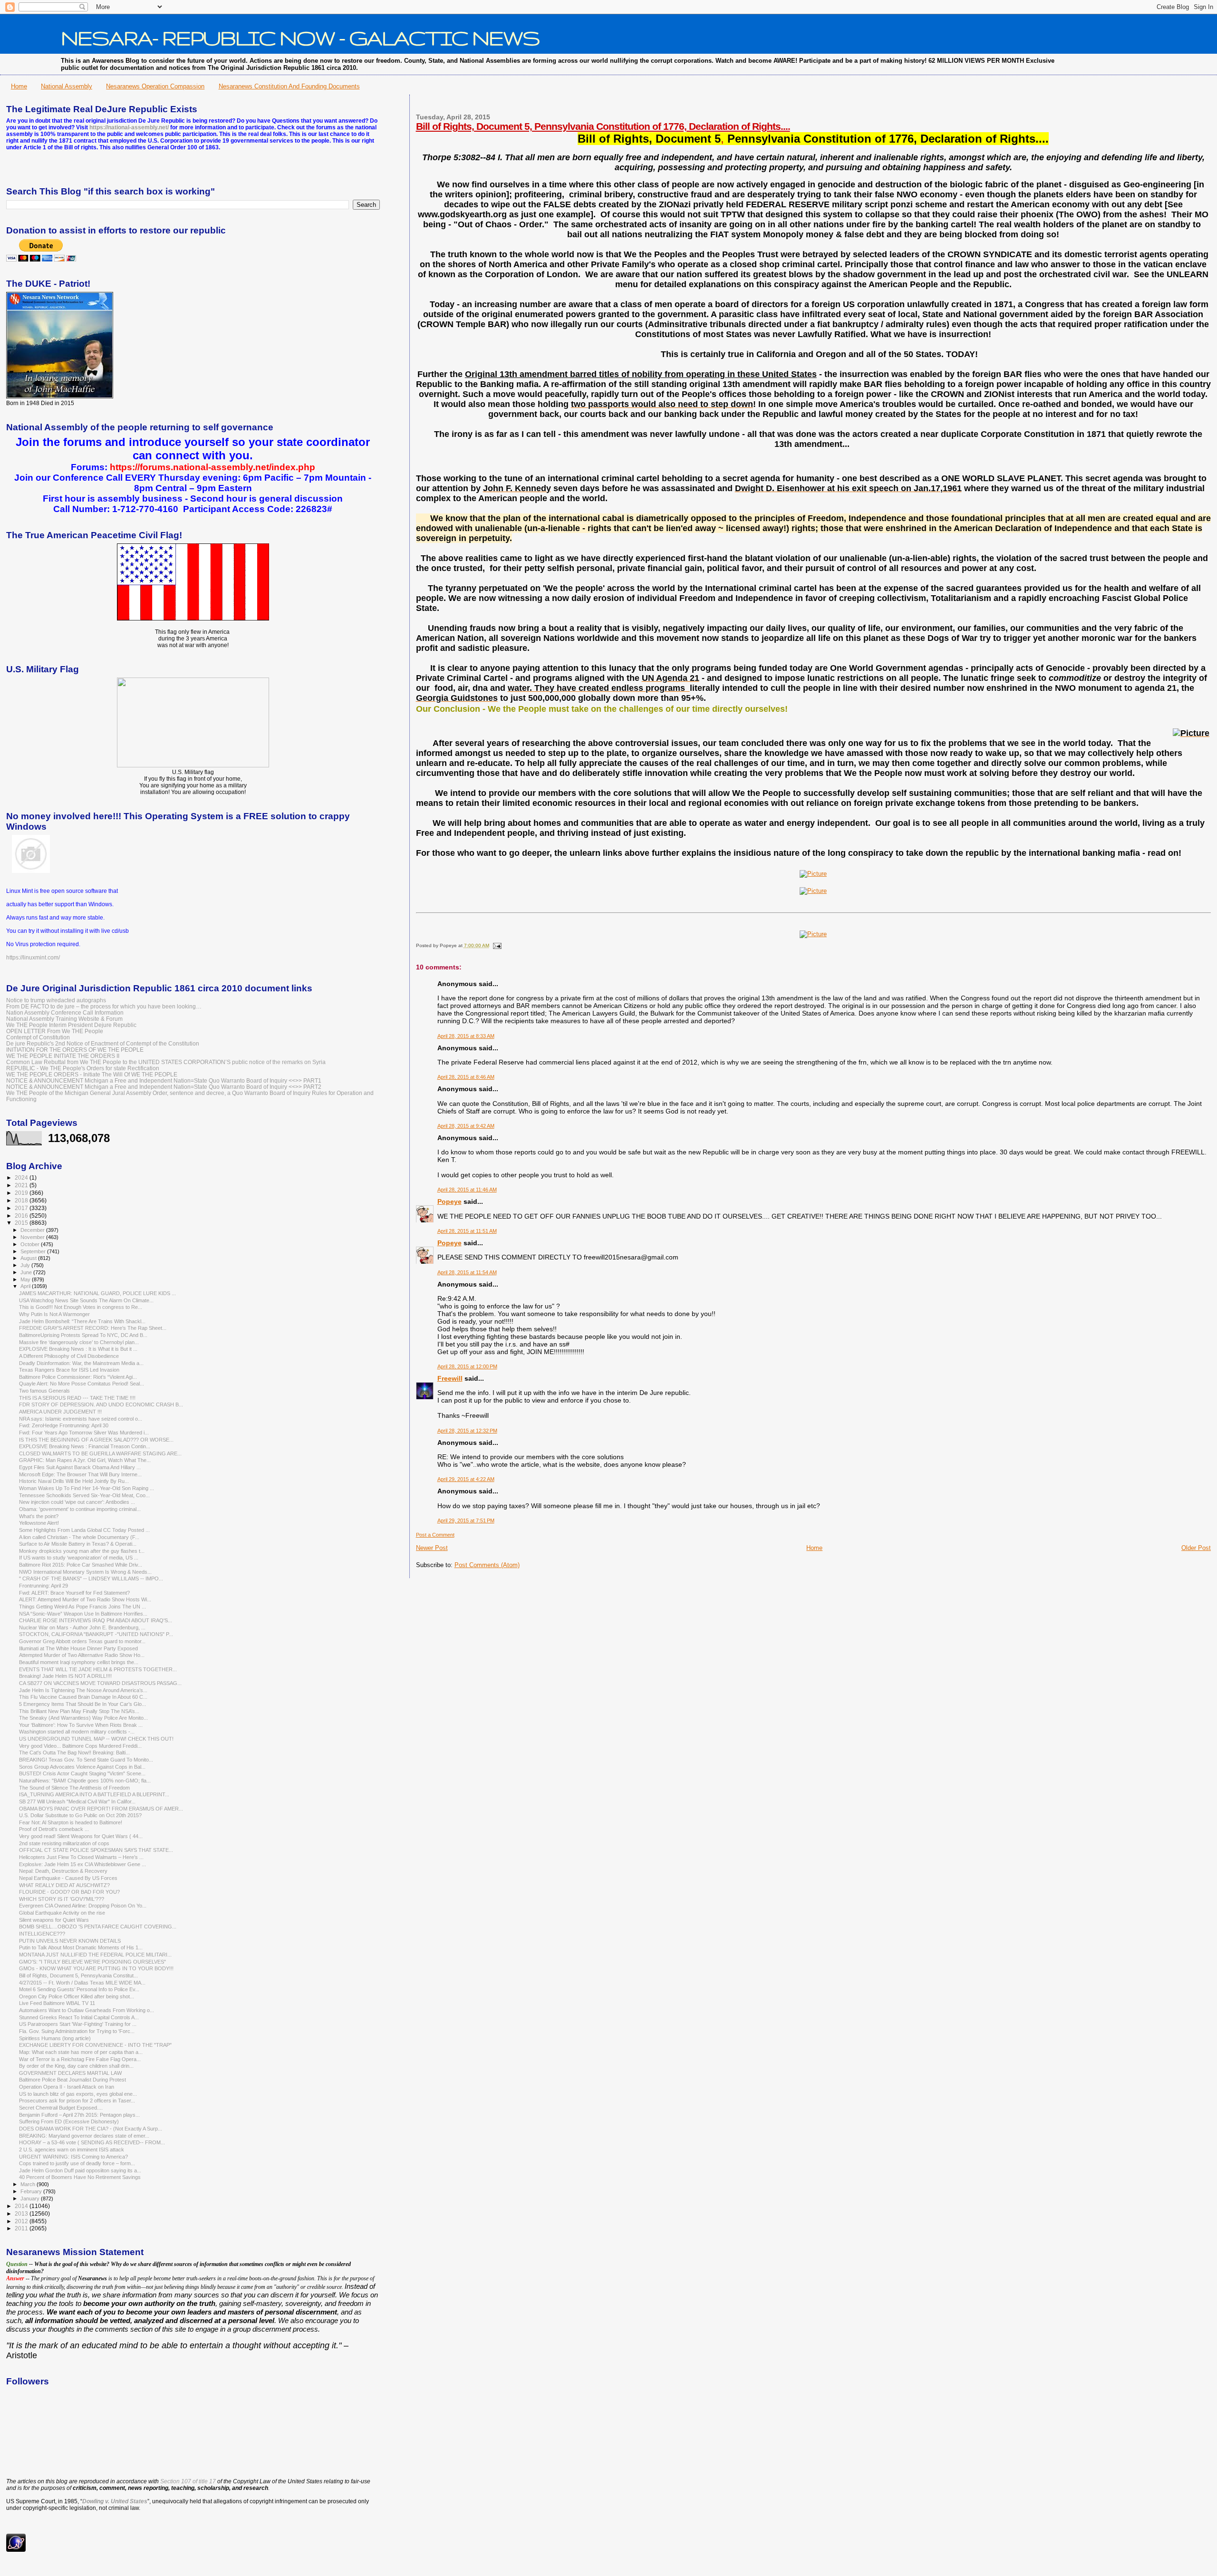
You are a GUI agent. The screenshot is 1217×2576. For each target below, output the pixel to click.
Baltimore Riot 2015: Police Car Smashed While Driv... (81, 1565)
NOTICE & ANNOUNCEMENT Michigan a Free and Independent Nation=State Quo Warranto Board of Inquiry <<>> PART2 (164, 1087)
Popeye (449, 1201)
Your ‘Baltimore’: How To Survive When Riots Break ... (81, 1725)
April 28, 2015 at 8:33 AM (466, 1036)
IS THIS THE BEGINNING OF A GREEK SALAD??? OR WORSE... (96, 1440)
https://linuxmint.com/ (33, 958)
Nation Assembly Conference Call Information (65, 1012)
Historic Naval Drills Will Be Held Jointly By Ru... (74, 1481)
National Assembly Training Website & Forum (64, 1019)
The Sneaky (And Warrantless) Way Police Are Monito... (83, 1718)
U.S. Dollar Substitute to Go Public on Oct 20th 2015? (80, 1815)
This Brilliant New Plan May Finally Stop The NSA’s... (79, 1711)
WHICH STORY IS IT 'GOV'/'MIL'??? (62, 1899)
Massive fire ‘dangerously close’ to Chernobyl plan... (79, 1342)
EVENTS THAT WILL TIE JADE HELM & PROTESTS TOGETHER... (98, 1669)
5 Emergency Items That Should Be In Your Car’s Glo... (82, 1704)
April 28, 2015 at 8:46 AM (466, 1077)
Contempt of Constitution (38, 1037)
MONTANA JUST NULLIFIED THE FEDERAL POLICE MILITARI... (95, 1955)
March (29, 2184)
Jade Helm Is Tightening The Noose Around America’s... (83, 1690)
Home (19, 86)
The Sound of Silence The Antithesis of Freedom (74, 1788)
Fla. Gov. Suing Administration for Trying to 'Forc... (77, 2031)
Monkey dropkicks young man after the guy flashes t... (82, 1551)
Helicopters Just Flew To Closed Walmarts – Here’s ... (81, 1857)
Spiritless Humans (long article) (55, 2038)
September (34, 1251)
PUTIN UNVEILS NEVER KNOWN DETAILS (70, 1941)
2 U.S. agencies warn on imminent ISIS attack (72, 2150)
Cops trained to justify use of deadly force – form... (77, 2163)
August (29, 1258)
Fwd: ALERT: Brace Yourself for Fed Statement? (74, 1593)
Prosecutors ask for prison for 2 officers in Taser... (77, 2101)
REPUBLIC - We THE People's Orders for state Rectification (83, 1068)
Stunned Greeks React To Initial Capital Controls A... (79, 2017)
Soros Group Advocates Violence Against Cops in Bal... (82, 1767)
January (31, 2198)
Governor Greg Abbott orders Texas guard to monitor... (82, 1641)
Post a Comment (435, 1535)
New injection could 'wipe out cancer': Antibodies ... (77, 1502)
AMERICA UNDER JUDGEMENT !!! (60, 1412)
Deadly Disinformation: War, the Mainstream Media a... (81, 1363)
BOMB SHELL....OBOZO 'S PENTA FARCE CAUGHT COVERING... (98, 1927)
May (26, 1279)
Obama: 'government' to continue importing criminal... (80, 1509)
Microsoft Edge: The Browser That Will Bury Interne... (80, 1474)
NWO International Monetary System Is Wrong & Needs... (85, 1572)
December (33, 1230)
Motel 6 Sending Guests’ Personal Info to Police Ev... (79, 1989)
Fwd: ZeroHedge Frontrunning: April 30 (64, 1425)
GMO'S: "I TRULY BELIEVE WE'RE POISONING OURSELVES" (92, 1962)
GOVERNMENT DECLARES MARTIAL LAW (70, 2073)
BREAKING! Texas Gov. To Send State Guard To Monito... (86, 1760)
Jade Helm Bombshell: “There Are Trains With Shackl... (82, 1321)
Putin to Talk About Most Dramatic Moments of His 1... (81, 1947)
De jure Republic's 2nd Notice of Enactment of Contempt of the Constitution (103, 1043)
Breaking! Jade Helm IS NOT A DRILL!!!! (65, 1676)
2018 (22, 1200)
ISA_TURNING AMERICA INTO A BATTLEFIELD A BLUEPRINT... (94, 1794)
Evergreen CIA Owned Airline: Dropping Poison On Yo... (83, 1906)
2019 (22, 1193)
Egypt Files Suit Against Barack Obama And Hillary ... (80, 1467)
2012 (22, 2221)
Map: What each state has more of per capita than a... (81, 2052)
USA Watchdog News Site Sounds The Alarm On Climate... (86, 1300)
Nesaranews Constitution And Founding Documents (289, 86)
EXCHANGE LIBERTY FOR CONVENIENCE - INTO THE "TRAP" (95, 2045)
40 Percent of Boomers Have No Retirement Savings (80, 2177)
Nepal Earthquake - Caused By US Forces (68, 1878)
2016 (22, 1215)
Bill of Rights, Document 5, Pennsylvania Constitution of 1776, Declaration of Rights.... (603, 126)
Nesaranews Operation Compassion (155, 86)
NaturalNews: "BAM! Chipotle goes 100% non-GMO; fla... (85, 1781)
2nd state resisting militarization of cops (64, 1843)
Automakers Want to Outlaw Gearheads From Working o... (87, 2010)
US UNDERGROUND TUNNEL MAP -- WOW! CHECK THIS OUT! (96, 1739)
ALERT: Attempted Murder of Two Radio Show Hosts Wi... (85, 1599)
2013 (22, 2213)
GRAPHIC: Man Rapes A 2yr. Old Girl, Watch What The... (85, 1460)
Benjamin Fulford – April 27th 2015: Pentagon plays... (79, 2115)
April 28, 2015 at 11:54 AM (467, 1272)
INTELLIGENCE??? (42, 1934)
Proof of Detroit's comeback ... (54, 1829)
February (32, 2191)
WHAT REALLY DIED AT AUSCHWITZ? (64, 1885)
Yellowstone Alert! (39, 1523)
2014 (22, 2206)
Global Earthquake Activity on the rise (62, 1913)
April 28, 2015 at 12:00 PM (467, 1366)
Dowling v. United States (115, 2501)
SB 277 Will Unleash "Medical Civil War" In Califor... (77, 1801)
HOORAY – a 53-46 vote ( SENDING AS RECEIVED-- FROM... (92, 2142)
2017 (22, 1208)
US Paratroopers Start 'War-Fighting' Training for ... (78, 2024)
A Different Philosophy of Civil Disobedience (69, 1356)
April (26, 1286)
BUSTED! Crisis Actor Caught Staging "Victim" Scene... (82, 1773)
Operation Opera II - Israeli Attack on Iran (67, 2087)
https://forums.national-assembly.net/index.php (212, 467)
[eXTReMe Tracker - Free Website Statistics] (16, 2550)
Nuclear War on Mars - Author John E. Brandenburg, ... (82, 1627)
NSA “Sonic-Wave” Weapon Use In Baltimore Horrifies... (83, 1614)
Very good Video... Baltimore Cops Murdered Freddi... (80, 1746)
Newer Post (432, 1548)
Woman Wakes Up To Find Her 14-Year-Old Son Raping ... (87, 1488)
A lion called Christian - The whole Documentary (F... (79, 1537)
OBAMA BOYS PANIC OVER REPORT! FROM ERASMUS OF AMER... (101, 1809)
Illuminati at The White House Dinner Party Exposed (78, 1648)
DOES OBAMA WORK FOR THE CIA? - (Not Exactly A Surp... (91, 2129)
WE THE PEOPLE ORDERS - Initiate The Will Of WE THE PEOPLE (92, 1074)
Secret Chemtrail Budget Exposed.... (61, 2108)
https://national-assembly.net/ (129, 127)
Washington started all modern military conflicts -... (77, 1732)
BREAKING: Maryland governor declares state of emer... (84, 2136)
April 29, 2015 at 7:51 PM (466, 1520)
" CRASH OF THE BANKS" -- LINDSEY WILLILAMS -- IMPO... (91, 1579)
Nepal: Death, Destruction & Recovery (63, 1871)
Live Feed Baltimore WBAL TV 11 (57, 2003)
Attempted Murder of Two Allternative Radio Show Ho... (82, 1655)
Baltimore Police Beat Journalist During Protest (72, 2080)
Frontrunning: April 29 (43, 1586)
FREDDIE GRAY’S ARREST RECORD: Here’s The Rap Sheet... (93, 1328)
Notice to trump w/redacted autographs (56, 1000)
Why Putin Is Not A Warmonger (54, 1314)
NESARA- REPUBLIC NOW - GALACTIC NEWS (300, 38)
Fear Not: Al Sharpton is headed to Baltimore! (71, 1822)
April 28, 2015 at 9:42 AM (466, 1126)
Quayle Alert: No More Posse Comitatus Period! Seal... (82, 1384)
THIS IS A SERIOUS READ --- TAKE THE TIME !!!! (77, 1398)
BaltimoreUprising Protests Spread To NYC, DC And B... (83, 1335)
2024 (22, 1177)
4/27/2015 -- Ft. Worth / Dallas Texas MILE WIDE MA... (82, 1983)
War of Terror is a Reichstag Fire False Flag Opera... (80, 2059)
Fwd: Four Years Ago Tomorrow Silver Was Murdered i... (84, 1433)
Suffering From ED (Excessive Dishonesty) (69, 2121)
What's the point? (39, 1516)
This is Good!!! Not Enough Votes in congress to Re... (81, 1307)
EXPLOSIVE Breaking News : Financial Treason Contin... (85, 1446)
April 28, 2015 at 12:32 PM (467, 1431)
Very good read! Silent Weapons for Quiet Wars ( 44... (81, 1836)
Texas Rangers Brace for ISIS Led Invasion (69, 1370)
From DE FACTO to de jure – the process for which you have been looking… (104, 1006)
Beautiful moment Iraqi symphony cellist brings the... (79, 1662)
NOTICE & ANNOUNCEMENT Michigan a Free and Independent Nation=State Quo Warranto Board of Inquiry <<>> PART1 (164, 1080)
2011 (22, 2228)
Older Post (1196, 1548)
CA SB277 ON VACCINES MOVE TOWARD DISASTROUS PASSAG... (100, 1683)
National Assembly (67, 86)
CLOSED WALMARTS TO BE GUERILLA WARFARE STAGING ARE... (100, 1453)
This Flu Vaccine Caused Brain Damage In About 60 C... (83, 1697)
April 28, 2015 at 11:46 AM (467, 1190)
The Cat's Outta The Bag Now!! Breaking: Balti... (74, 1753)
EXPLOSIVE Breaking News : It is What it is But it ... (78, 1349)
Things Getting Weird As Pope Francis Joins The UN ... (82, 1607)
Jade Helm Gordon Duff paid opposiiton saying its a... (80, 2170)
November (33, 1237)
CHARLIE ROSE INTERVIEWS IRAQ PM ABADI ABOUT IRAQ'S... (96, 1620)
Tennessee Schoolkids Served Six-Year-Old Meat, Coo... (84, 1495)
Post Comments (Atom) (487, 1565)
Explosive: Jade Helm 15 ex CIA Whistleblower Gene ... (82, 1864)
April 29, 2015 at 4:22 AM (466, 1479)
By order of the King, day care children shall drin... (76, 2066)
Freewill (450, 1378)
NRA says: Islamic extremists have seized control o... (81, 1419)
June (27, 1272)
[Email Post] (496, 945)
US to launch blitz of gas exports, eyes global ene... (78, 2094)
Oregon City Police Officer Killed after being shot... (77, 1996)
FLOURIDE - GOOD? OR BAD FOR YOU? (69, 1892)
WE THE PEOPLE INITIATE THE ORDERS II (63, 1056)
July (26, 1265)
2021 (22, 1185)
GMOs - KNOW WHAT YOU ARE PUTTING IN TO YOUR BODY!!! (96, 1968)
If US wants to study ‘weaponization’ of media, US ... (79, 1558)
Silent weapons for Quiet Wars (54, 1920)
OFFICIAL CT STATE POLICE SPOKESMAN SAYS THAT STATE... (96, 1850)
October (31, 1244)
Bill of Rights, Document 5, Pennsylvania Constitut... (78, 1976)
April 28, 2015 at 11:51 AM (467, 1231)
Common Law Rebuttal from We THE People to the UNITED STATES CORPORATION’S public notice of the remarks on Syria (166, 1062)
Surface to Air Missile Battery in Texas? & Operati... (78, 1544)
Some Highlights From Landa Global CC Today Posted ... (84, 1530)
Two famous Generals (44, 1391)
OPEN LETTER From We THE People (55, 1031)
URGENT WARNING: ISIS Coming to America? (73, 2157)
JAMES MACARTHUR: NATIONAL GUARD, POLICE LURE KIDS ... (97, 1293)
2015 (22, 1223)
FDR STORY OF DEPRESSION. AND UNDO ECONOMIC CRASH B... (101, 1404)
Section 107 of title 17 (188, 2481)
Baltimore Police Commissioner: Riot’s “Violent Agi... (78, 1377)
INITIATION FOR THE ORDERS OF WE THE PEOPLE (75, 1050)
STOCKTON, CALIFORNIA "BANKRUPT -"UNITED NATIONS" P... (96, 1634)
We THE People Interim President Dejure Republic (71, 1025)
